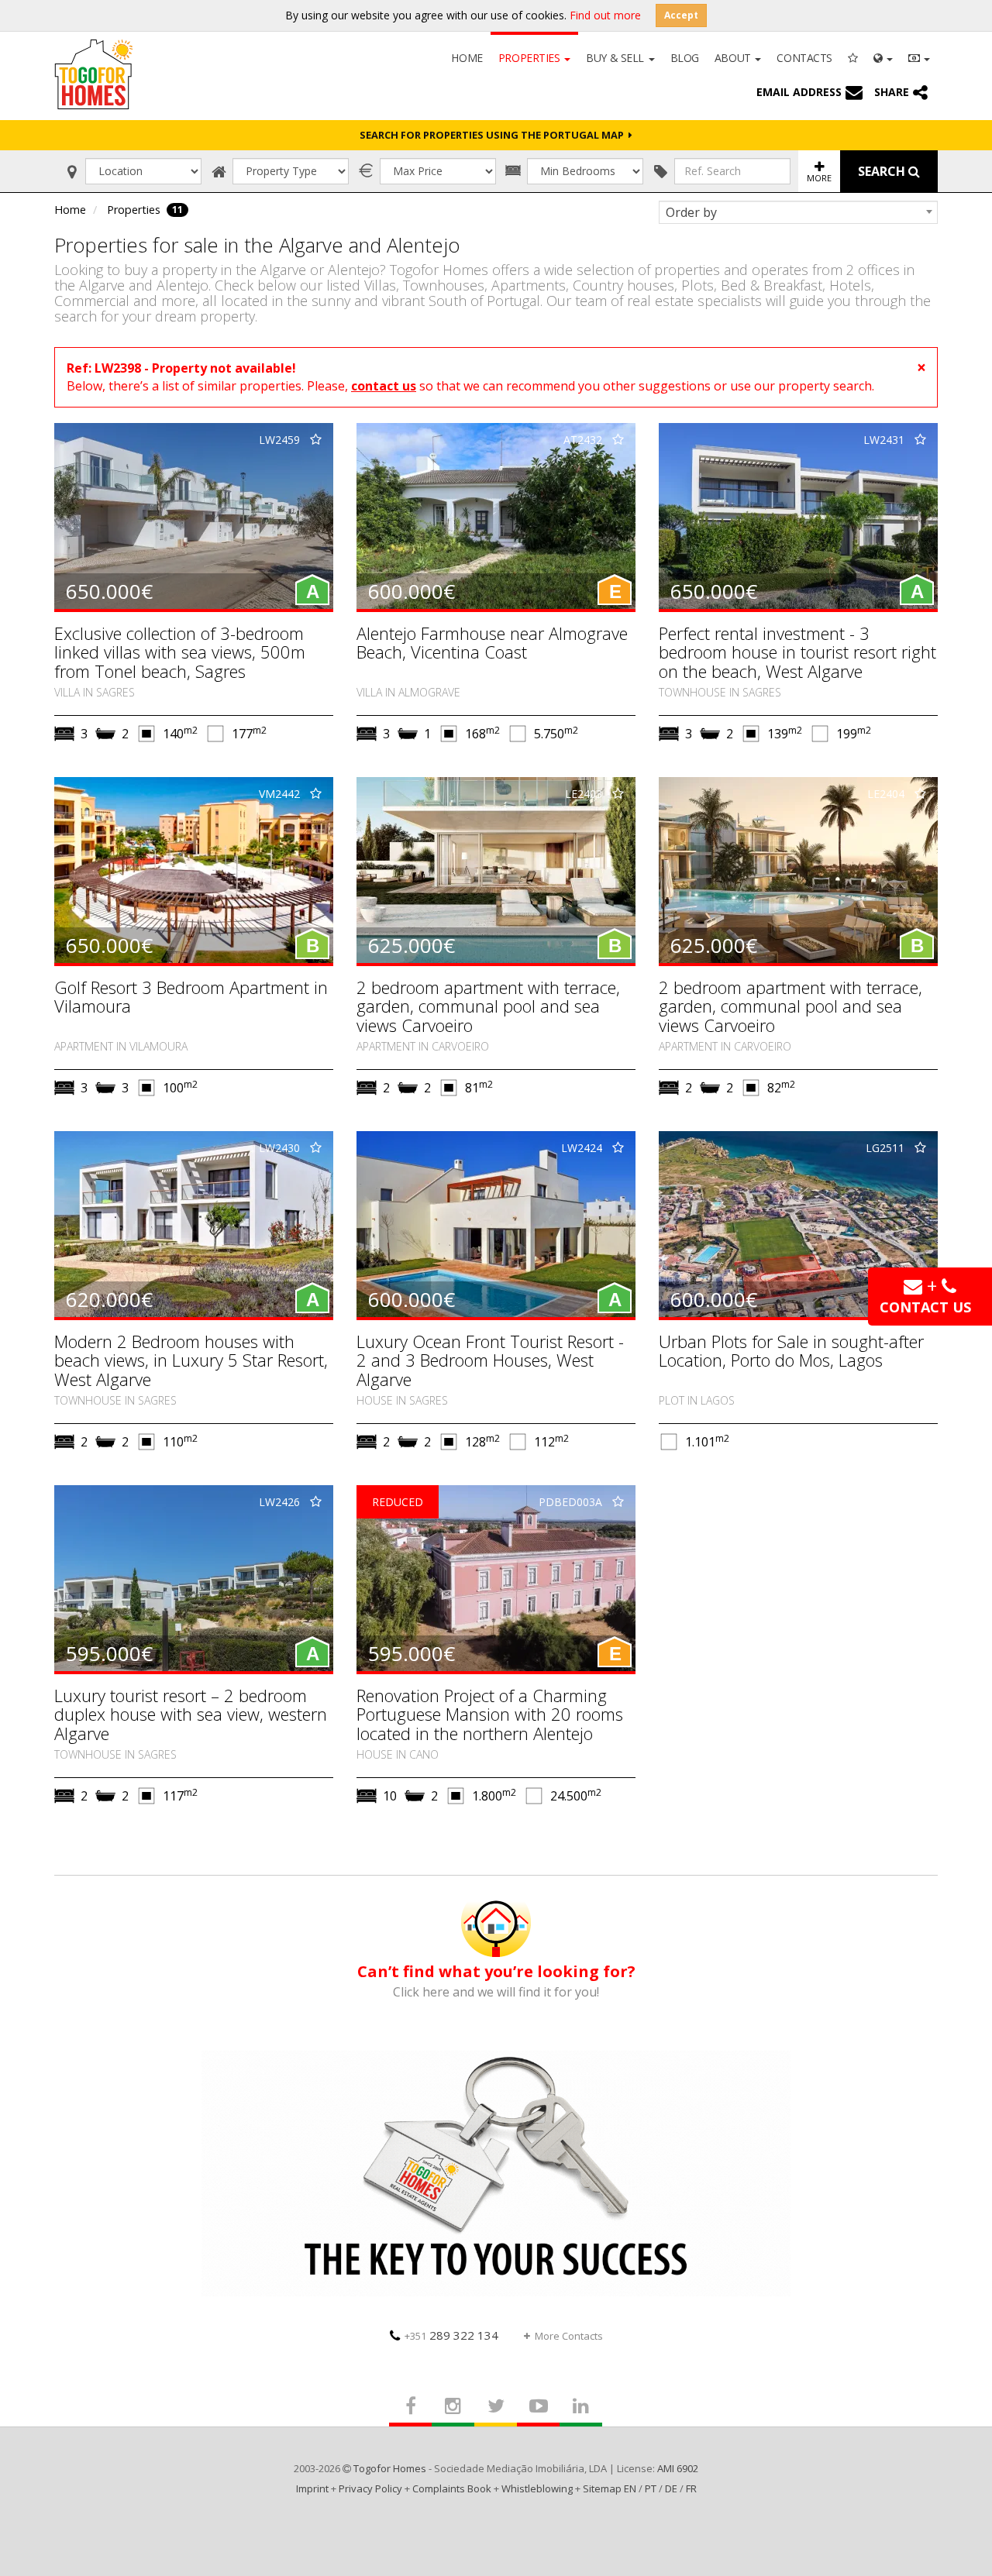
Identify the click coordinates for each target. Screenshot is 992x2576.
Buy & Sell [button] (616, 58)
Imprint (312, 2488)
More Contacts (569, 2336)
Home (467, 58)
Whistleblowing (537, 2488)
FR (691, 2488)
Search (883, 171)
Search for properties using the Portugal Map (494, 135)
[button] (883, 57)
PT (651, 2488)
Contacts (804, 58)
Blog (685, 58)
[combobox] (798, 212)
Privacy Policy (370, 2488)
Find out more (605, 15)
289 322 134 (451, 2335)
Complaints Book (452, 2488)
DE (671, 2488)
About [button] (734, 58)
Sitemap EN (610, 2488)
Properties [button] (530, 58)
